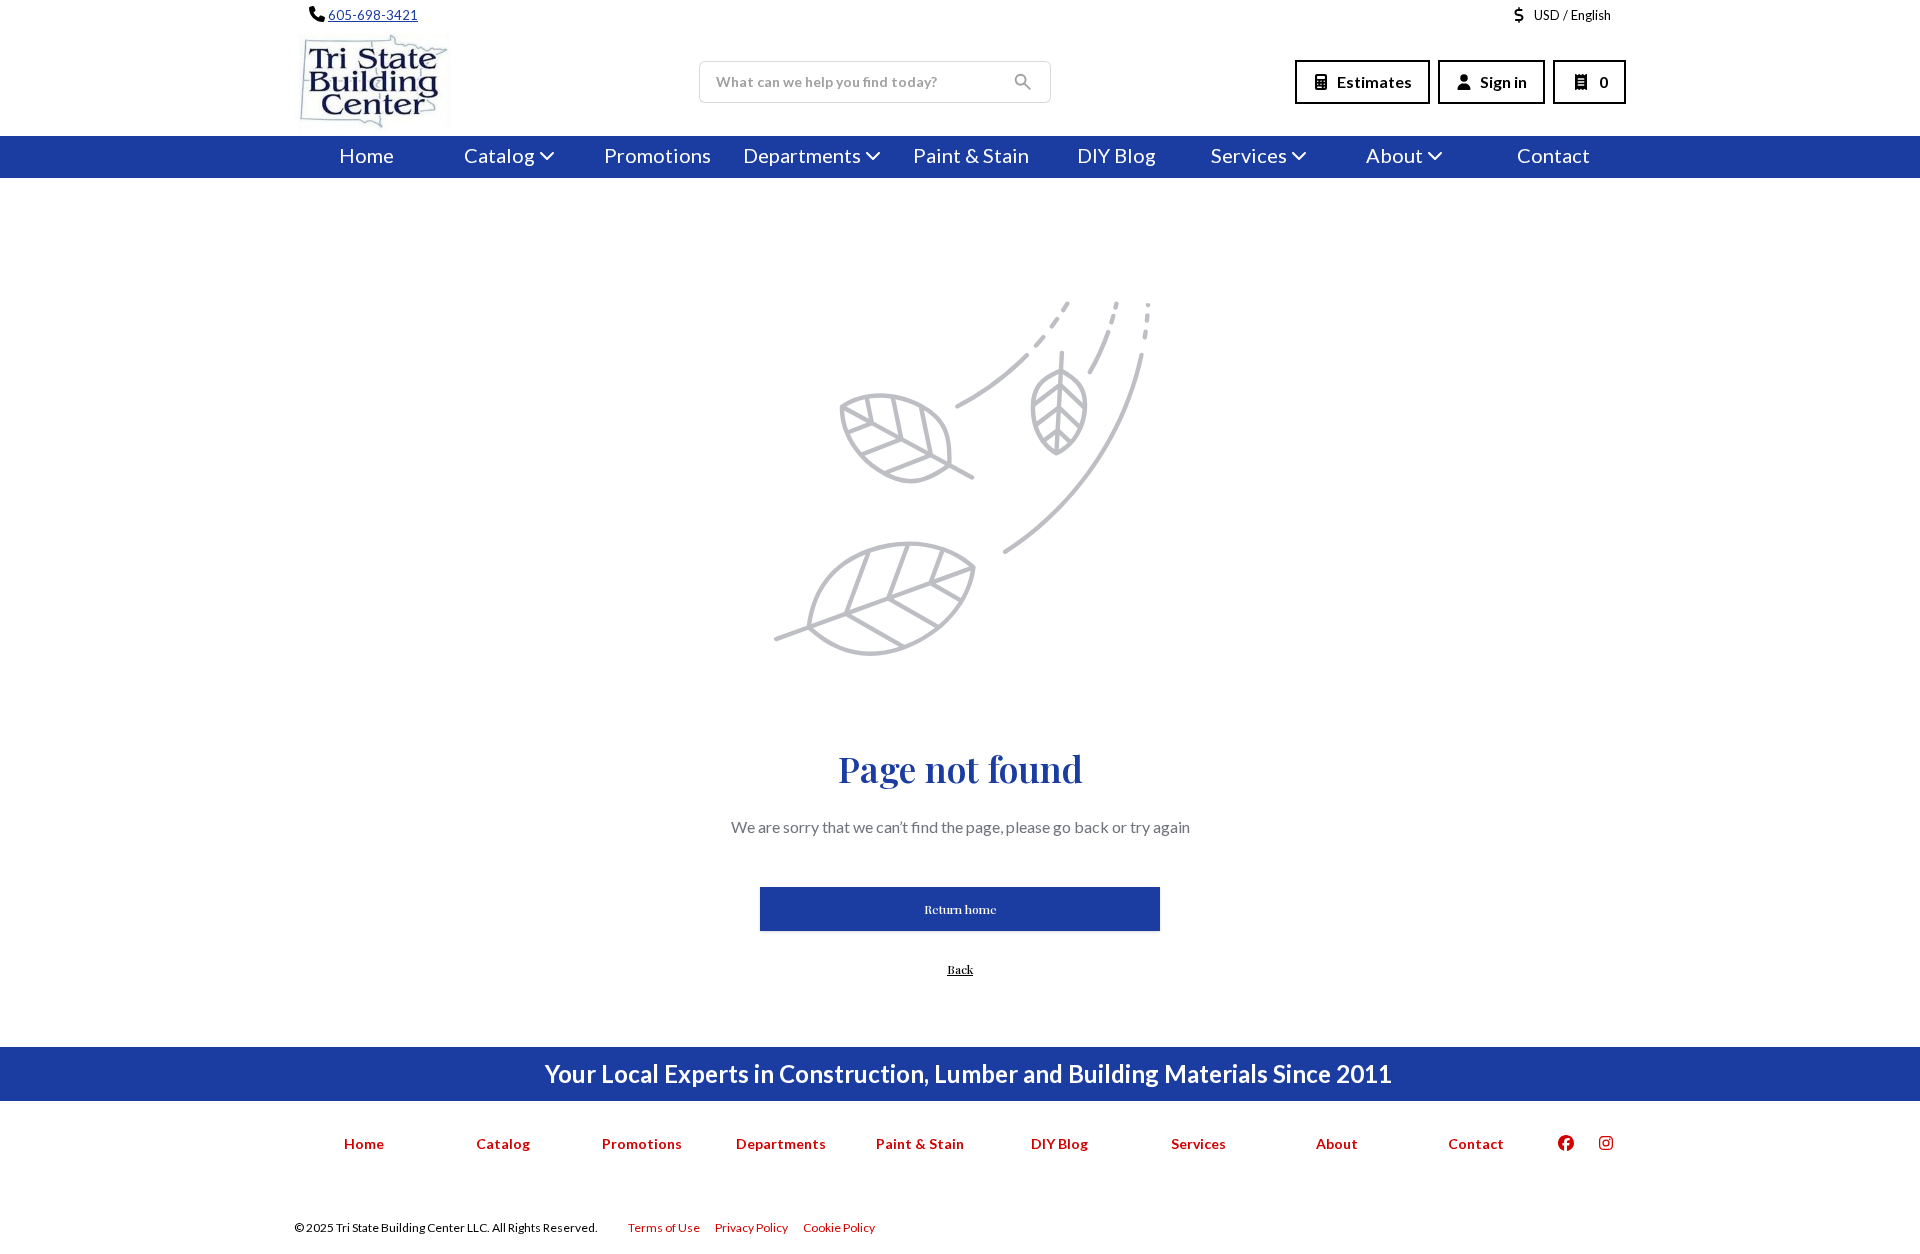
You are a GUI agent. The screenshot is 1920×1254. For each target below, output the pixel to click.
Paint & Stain (971, 155)
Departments (802, 155)
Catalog (503, 1143)
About (1394, 155)
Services (1249, 155)
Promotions (657, 155)
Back (960, 969)
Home (366, 155)
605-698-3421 (373, 15)
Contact (1553, 155)
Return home (960, 909)
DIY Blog (1116, 155)
